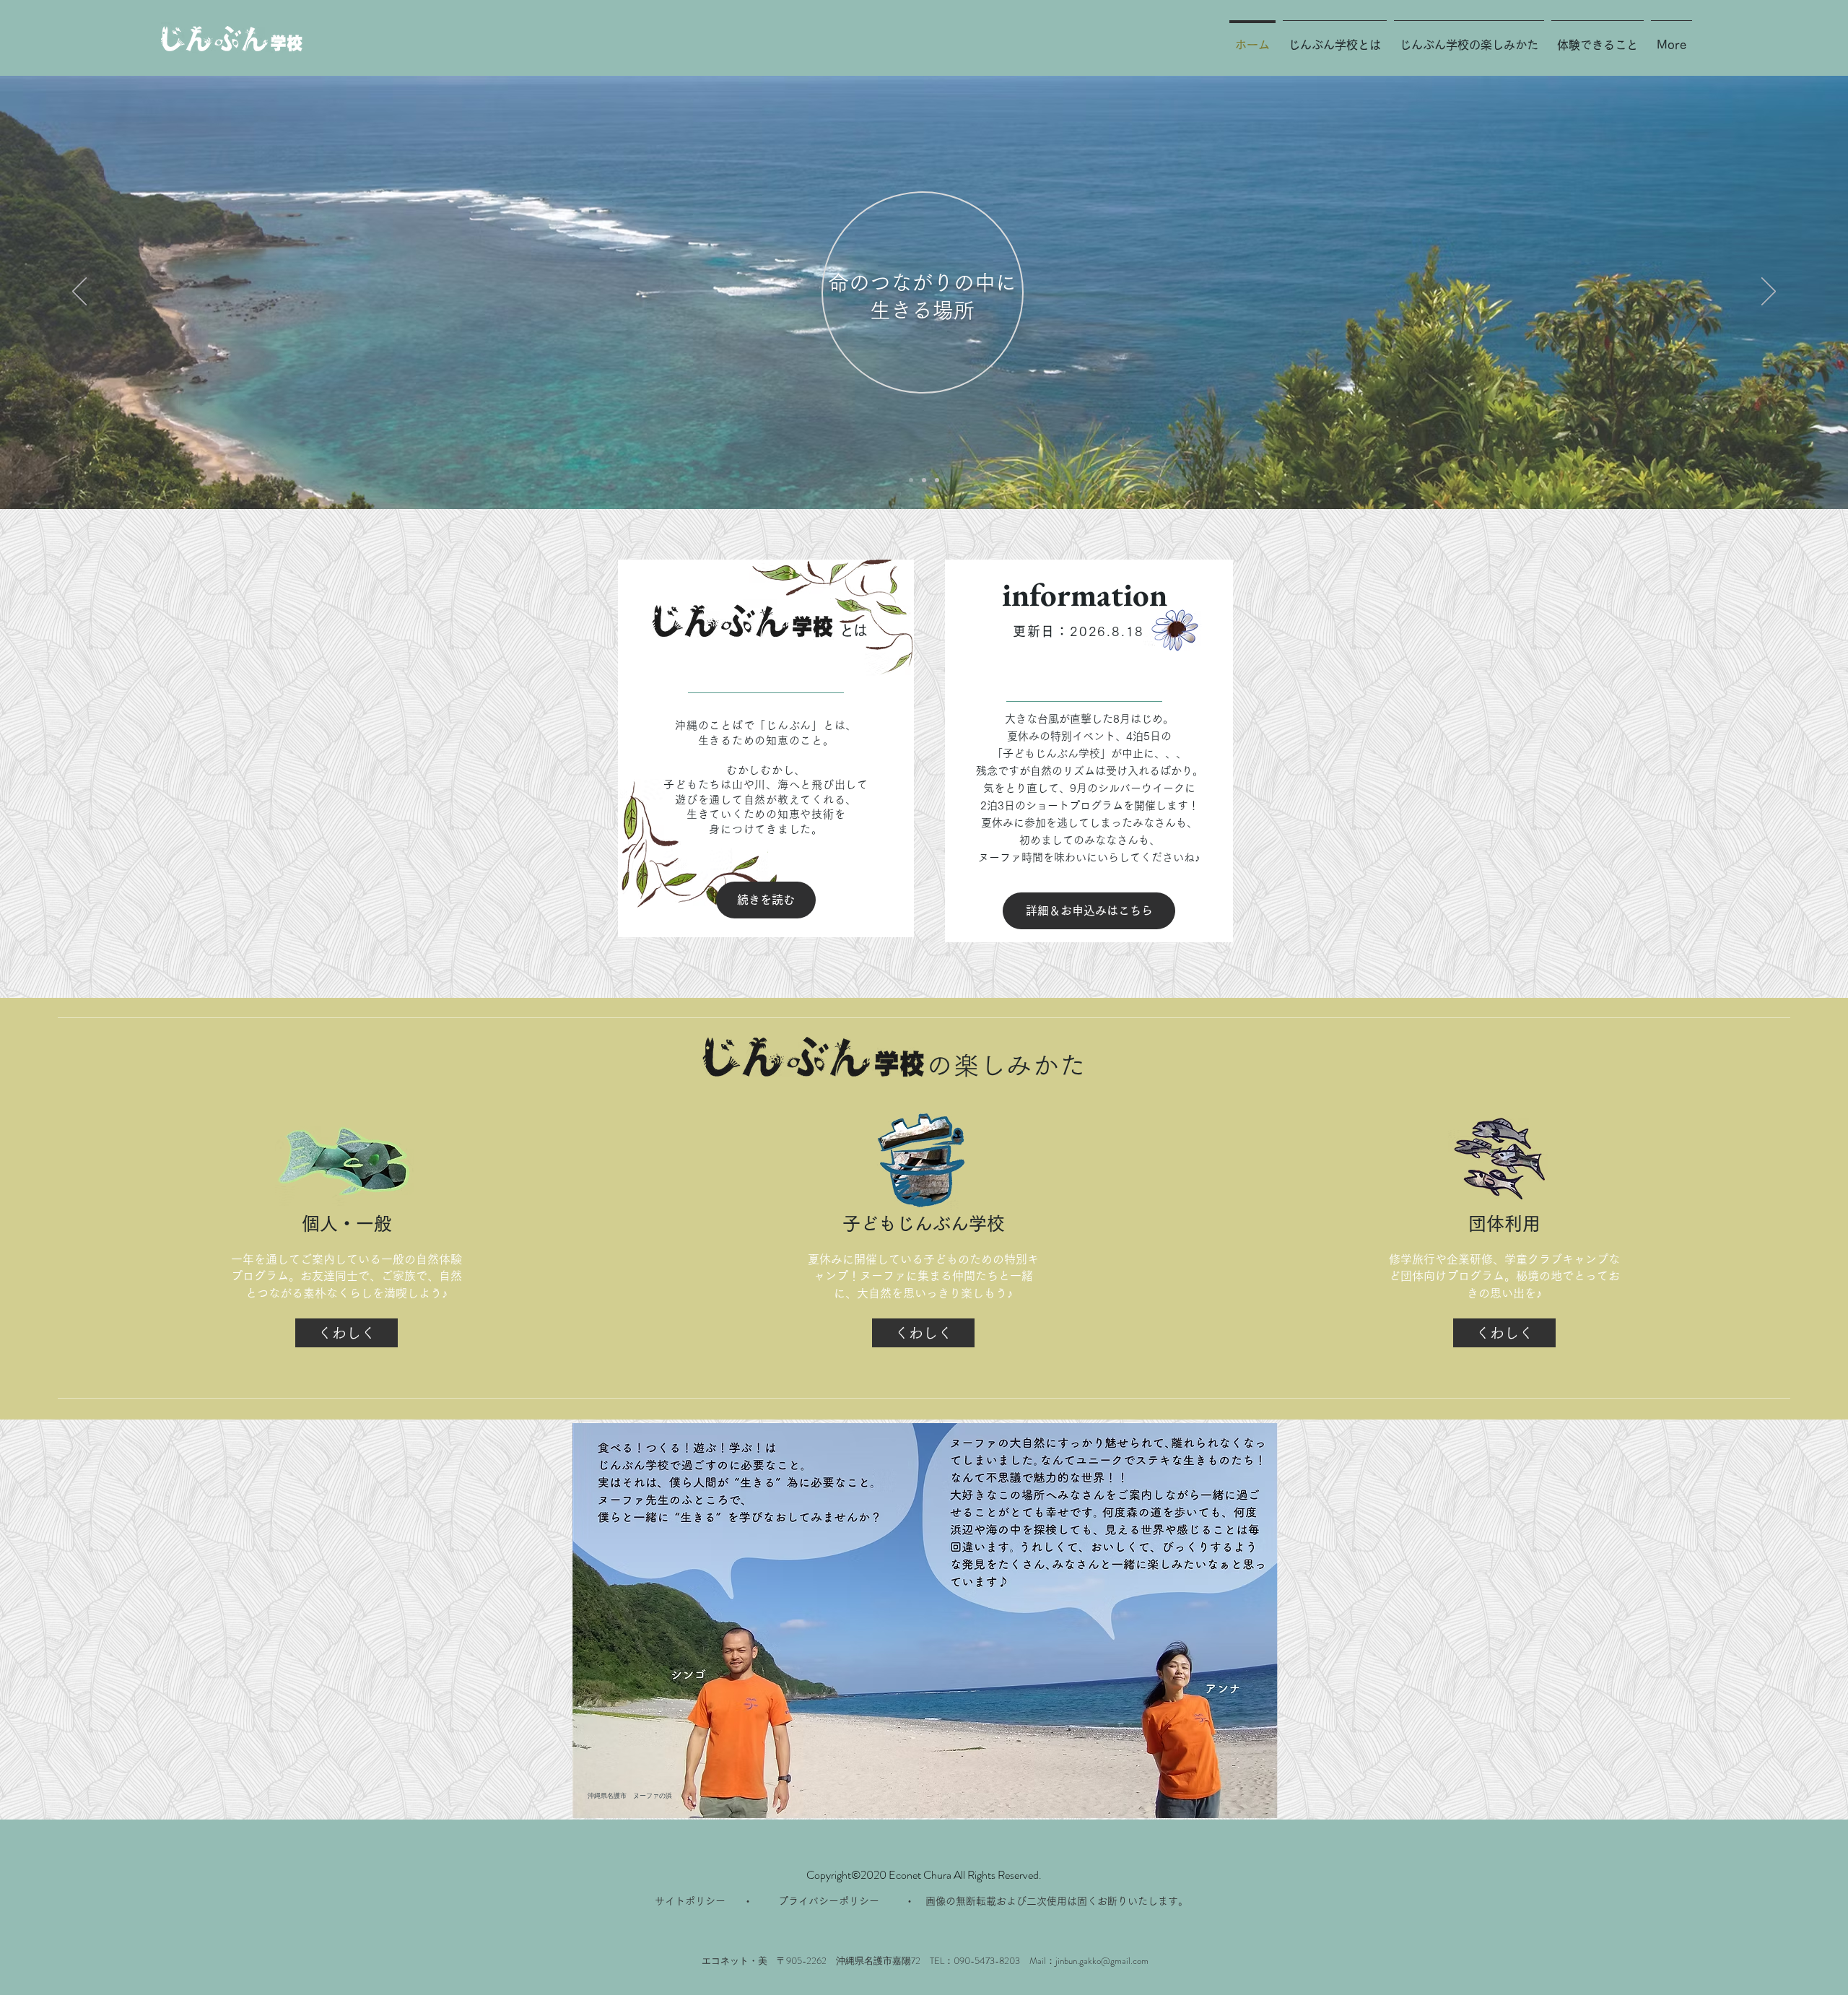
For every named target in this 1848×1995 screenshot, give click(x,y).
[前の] (79, 292)
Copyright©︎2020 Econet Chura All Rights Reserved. (924, 1875)
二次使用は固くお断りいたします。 (1107, 1901)
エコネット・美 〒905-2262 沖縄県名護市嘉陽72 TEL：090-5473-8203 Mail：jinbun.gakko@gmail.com (925, 1961)
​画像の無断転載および (976, 1901)
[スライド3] (937, 480)
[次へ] (1769, 292)
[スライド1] (911, 480)
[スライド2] (924, 480)
